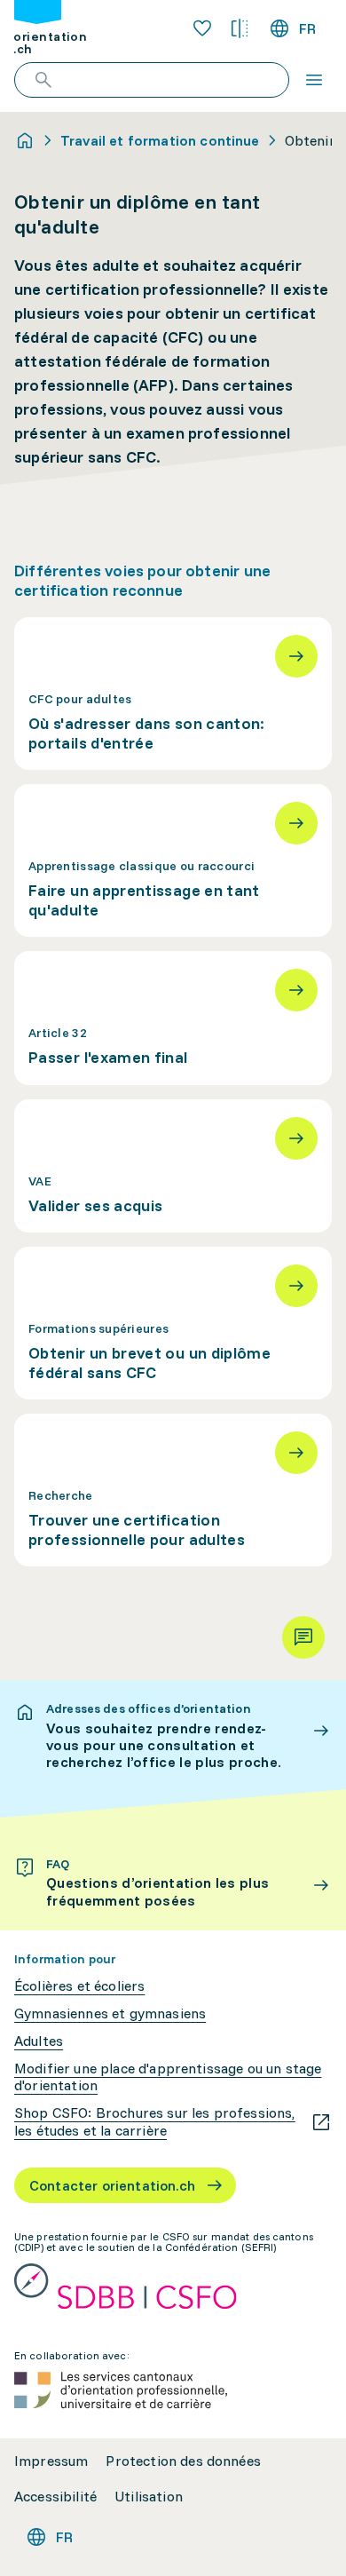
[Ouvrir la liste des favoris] (202, 28)
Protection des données (183, 2461)
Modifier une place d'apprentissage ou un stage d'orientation (168, 2077)
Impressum (51, 2461)
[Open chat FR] (303, 1637)
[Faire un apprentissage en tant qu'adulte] (173, 860)
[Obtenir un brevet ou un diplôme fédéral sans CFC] (173, 1323)
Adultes (39, 2041)
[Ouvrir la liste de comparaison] (240, 28)
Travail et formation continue (160, 140)
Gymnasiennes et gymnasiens (110, 2013)
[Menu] (314, 80)
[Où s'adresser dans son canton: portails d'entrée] (173, 694)
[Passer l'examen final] (173, 1018)
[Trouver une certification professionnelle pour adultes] (173, 1490)
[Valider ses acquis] (173, 1166)
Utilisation (149, 2497)
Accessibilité (55, 2497)
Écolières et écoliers (79, 1986)
